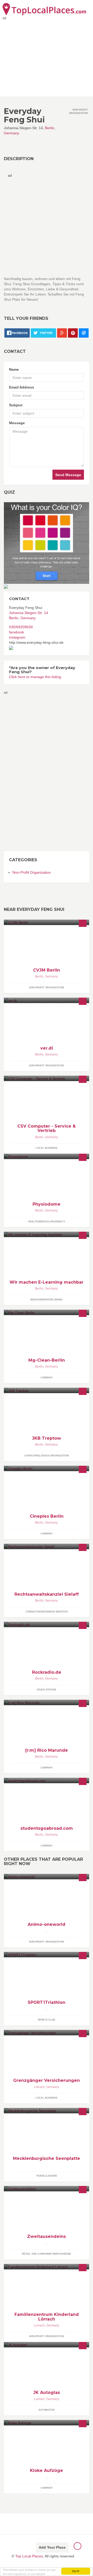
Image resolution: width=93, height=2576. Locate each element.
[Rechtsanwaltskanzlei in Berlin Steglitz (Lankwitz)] (47, 1546)
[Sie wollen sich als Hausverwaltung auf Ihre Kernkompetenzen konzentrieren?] (47, 1312)
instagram (17, 637)
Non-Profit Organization (32, 872)
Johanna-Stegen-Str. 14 (29, 613)
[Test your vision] (47, 543)
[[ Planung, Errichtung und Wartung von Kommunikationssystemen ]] (47, 1702)
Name (14, 369)
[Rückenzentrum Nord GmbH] (47, 1156)
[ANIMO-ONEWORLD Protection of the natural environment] (47, 1877)
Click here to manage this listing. (36, 677)
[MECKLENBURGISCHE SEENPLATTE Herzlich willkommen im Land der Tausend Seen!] (47, 2111)
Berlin (50, 128)
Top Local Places (29, 2556)
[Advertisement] (25, 772)
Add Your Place (52, 2547)
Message (17, 423)
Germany (11, 133)
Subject (16, 405)
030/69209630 (21, 627)
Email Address (22, 387)
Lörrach (39, 2087)
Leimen (39, 2399)
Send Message (68, 475)
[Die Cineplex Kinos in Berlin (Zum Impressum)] (47, 1468)
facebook (17, 632)
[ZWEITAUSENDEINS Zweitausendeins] (47, 2189)
